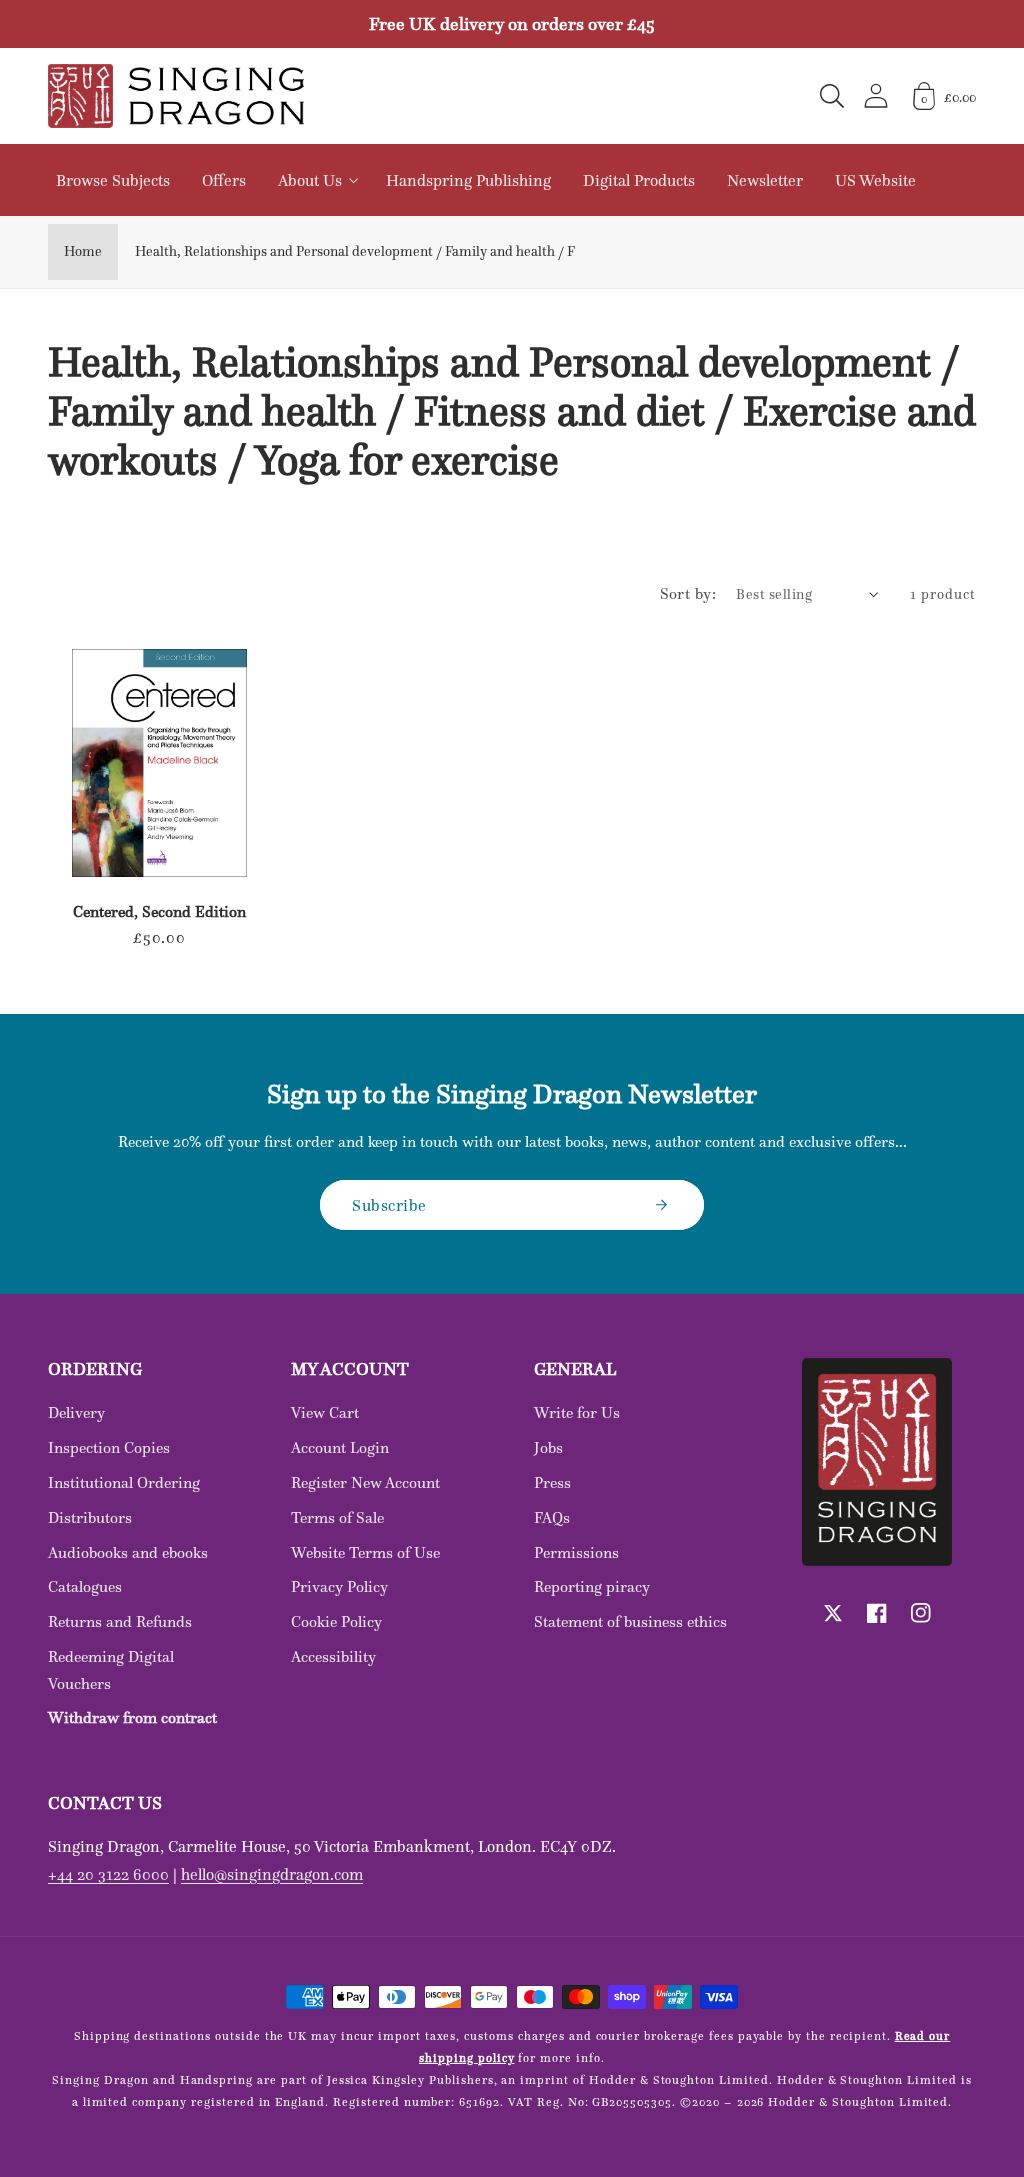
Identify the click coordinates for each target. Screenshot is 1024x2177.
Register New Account (365, 1482)
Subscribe (389, 1205)
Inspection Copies (109, 1447)
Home (83, 251)
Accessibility (333, 1656)
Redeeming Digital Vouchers (111, 1670)
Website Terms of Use (365, 1552)
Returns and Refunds (120, 1621)
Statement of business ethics (630, 1621)
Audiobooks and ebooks (128, 1552)
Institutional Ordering (124, 1482)
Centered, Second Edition (159, 912)
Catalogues (85, 1586)
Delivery (76, 1412)
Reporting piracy (592, 1586)
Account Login (340, 1447)
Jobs (548, 1447)
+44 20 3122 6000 (108, 1874)
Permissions (576, 1552)
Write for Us (577, 1412)
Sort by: (688, 593)
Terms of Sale (337, 1517)
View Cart (325, 1412)
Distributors (90, 1517)
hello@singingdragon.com (272, 1874)
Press (552, 1482)
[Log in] (876, 95)
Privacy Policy (339, 1586)
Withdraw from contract (132, 1717)
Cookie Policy (336, 1621)
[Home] (176, 96)
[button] (832, 96)
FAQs (552, 1517)
